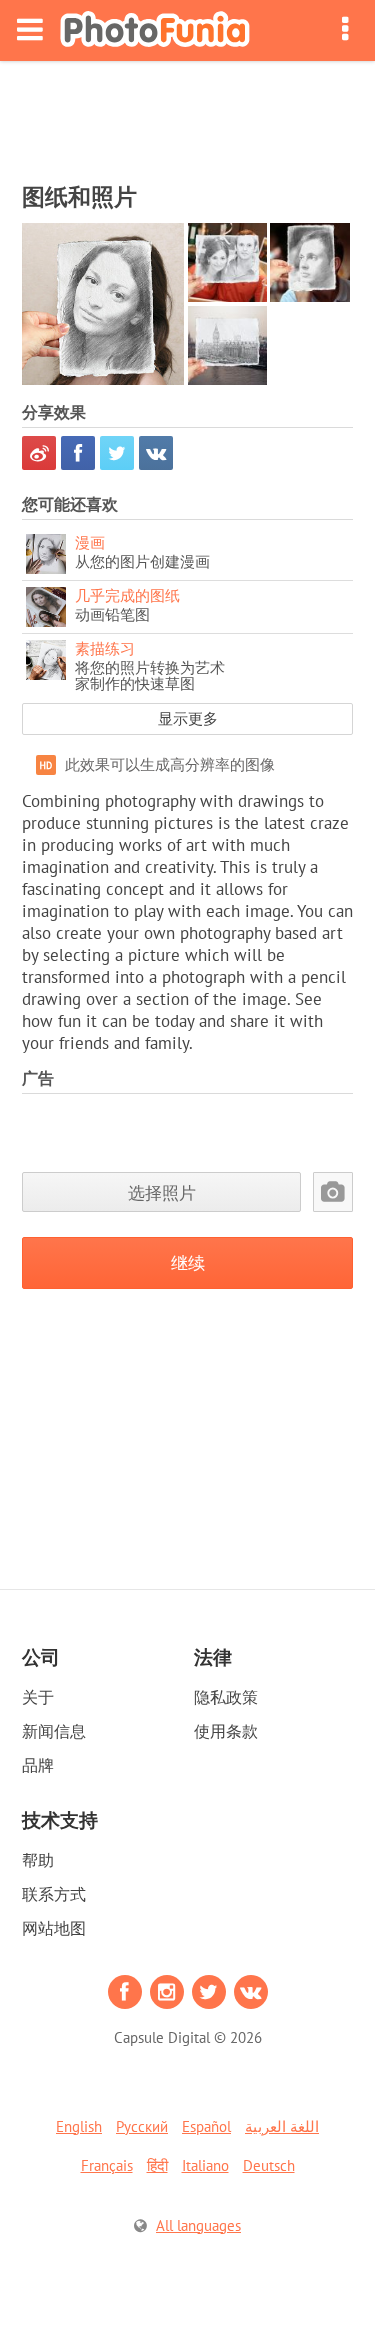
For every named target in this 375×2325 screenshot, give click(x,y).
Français (107, 2165)
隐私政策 (226, 1697)
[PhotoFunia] (155, 30)
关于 (38, 1697)
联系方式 (54, 1894)
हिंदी (157, 2165)
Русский (142, 2126)
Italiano (205, 2165)
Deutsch (269, 2165)
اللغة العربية (282, 2126)
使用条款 (226, 1731)
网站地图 (54, 1928)
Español (206, 2126)
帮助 (38, 1860)
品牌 (38, 1765)
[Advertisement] (188, 116)
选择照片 (162, 1192)
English (79, 2126)
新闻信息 (54, 1731)
